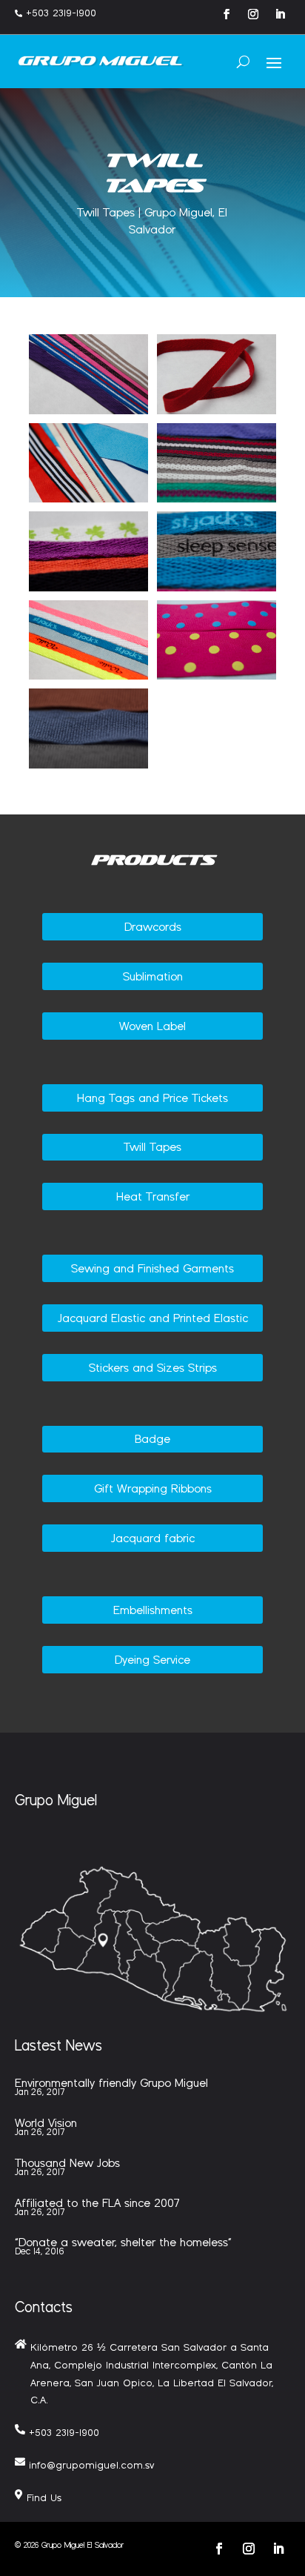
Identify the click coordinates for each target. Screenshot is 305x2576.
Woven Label (152, 1026)
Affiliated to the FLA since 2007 (97, 2203)
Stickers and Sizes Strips (153, 1368)
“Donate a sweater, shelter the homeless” (123, 2242)
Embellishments (153, 1610)
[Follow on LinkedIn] (280, 14)
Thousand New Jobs (67, 2163)
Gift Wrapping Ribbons (153, 1488)
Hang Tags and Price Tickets (152, 1098)
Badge (152, 1439)
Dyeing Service (152, 1660)
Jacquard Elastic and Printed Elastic (153, 1318)
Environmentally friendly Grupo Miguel (111, 2083)
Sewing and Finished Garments (152, 1268)
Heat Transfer (153, 1196)
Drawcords (153, 927)
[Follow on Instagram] (253, 14)
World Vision (46, 2123)
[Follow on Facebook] (227, 14)
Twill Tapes (152, 1147)
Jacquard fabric (153, 1538)
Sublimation (153, 976)
